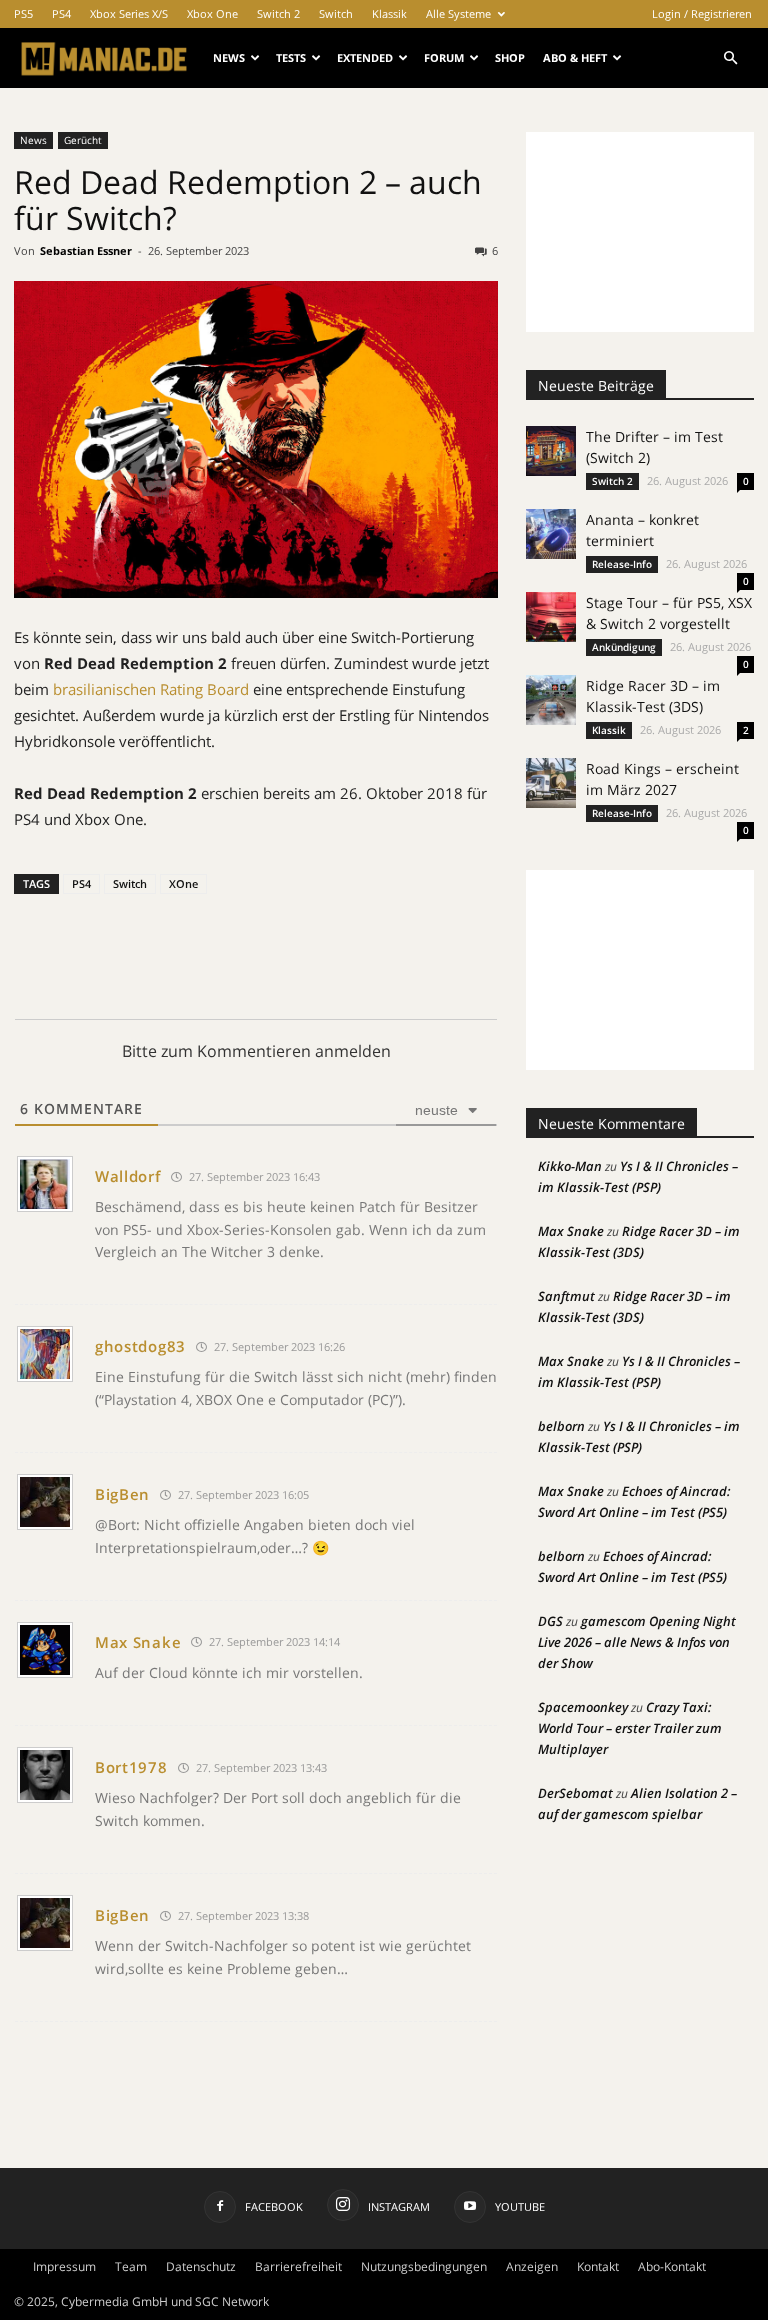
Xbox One (212, 13)
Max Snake (138, 1642)
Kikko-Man (570, 1166)
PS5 (23, 13)
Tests (291, 57)
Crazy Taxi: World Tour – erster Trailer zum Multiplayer (630, 1728)
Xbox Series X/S (129, 13)
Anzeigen (532, 2266)
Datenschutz (201, 2266)
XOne (183, 883)
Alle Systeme (458, 13)
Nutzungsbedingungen (424, 2266)
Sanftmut (566, 1296)
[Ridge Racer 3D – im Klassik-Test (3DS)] (551, 700)
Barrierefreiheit (298, 2266)
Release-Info (622, 564)
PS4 (61, 13)
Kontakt (598, 2266)
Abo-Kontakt (672, 2266)
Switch (336, 13)
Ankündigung (624, 647)
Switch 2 (278, 13)
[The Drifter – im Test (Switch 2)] (551, 451)
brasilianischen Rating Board (151, 689)
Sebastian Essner (86, 250)
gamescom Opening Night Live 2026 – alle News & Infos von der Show (637, 1642)
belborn (561, 1426)
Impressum (64, 2266)
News (229, 57)
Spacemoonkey (583, 1707)
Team (131, 2266)
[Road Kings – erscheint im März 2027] (551, 783)
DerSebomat (575, 1793)
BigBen (122, 1494)
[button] (730, 58)
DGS (550, 1621)
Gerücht (83, 140)
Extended (365, 57)
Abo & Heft (575, 57)
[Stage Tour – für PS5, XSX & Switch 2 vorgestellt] (551, 617)
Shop (510, 57)
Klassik (389, 13)
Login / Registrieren (702, 13)
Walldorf (128, 1176)
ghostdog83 (140, 1346)
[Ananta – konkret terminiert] (551, 534)
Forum (444, 57)
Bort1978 (131, 1767)
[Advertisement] (640, 232)
